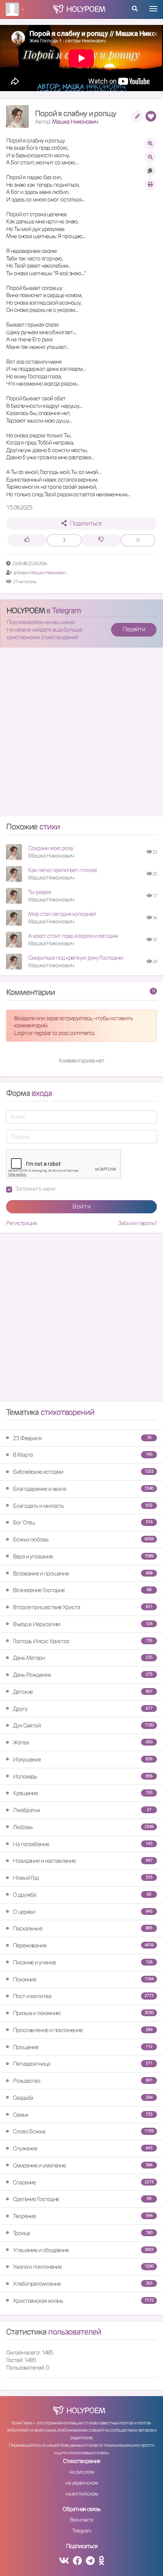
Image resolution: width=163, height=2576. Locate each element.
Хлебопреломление (83, 2284)
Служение (83, 2148)
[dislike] (101, 540)
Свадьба (83, 2098)
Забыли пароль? (137, 1223)
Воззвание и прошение (83, 1573)
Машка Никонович (75, 122)
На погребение (83, 1844)
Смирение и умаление (83, 2165)
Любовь (83, 1827)
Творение (83, 2216)
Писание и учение (83, 1962)
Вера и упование (83, 1556)
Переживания (83, 1945)
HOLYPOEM (26, 610)
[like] (27, 540)
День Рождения (83, 1675)
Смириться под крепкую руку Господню (76, 958)
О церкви (83, 1912)
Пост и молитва (83, 1996)
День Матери (83, 1658)
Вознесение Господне (82, 1590)
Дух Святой (83, 1725)
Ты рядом (39, 892)
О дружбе (82, 1895)
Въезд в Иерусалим (83, 1624)
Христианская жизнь (83, 2301)
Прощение (83, 2047)
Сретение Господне (82, 2199)
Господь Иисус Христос (83, 1641)
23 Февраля (82, 1438)
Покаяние (83, 1979)
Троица (83, 2233)
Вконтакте (81, 2520)
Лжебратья (82, 1810)
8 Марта (83, 1455)
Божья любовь (83, 1539)
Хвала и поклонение (83, 2267)
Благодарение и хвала (83, 1489)
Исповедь (83, 1776)
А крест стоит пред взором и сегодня (73, 936)
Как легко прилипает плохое (62, 870)
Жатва (83, 1742)
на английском (82, 2494)
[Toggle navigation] (153, 9)
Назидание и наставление (83, 1861)
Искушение (83, 1759)
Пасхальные (83, 1928)
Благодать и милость (83, 1506)
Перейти (134, 629)
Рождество (83, 2081)
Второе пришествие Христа (83, 1607)
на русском (81, 2472)
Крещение (83, 1793)
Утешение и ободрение (83, 2250)
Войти (82, 1206)
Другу (83, 1709)
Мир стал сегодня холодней (62, 914)
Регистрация (21, 1223)
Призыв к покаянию (83, 2013)
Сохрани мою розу (50, 848)
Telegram (81, 2531)
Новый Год (83, 1878)
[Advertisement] (81, 735)
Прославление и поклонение (83, 2030)
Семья (83, 2115)
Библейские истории (83, 1472)
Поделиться (85, 523)
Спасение (83, 2182)
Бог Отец (83, 1522)
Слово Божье (83, 2131)
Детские (83, 1692)
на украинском (81, 2483)
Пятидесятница (83, 2064)
